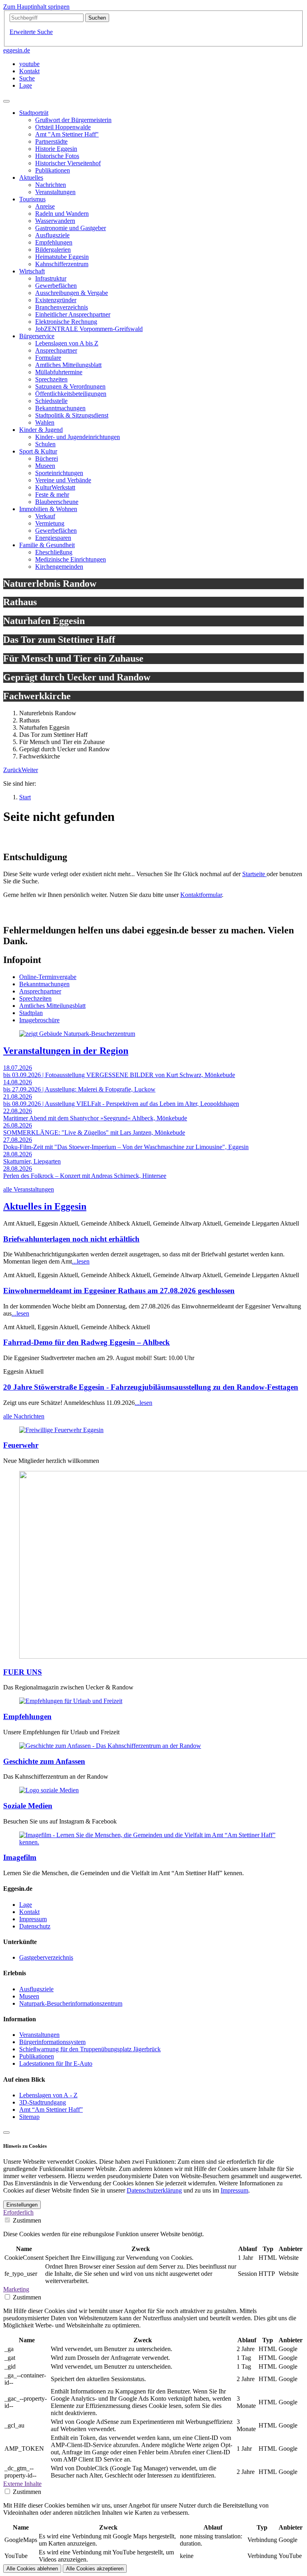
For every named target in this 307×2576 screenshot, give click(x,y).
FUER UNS (23, 1672)
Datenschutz (35, 1926)
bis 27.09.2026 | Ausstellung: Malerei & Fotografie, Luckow (79, 1089)
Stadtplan (31, 1013)
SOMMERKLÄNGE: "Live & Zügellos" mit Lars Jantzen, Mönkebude (94, 1133)
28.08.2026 (18, 1154)
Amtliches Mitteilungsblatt (52, 1006)
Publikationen (37, 2056)
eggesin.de (17, 50)
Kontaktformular (201, 895)
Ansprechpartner (40, 991)
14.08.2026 (18, 1082)
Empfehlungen (27, 1716)
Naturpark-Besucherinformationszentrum (71, 2003)
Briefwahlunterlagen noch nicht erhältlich (71, 1239)
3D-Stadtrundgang (43, 2102)
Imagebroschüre (39, 1020)
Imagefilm (20, 1857)
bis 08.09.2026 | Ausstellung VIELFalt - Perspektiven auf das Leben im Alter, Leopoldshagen (121, 1104)
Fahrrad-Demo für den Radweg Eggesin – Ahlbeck (87, 1342)
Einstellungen (22, 2205)
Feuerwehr (21, 1445)
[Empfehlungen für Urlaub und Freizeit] (71, 1701)
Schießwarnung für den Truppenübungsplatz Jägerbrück (90, 2049)
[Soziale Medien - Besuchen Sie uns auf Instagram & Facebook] (49, 1790)
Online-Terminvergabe (48, 977)
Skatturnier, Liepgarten (32, 1161)
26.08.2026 (18, 1125)
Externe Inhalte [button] (22, 2484)
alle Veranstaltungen (29, 1189)
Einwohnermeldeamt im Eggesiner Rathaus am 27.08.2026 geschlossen (119, 1291)
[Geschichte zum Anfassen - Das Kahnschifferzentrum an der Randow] (110, 1746)
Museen (29, 1996)
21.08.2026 (18, 1096)
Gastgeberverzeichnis (46, 1957)
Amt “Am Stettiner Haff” (51, 2110)
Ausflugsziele (36, 1989)
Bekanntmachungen (44, 984)
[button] (12, 770)
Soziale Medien (28, 1806)
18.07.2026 (18, 1068)
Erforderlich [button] (18, 2212)
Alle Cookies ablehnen (32, 2569)
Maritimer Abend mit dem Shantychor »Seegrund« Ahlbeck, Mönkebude (95, 1118)
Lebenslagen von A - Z (48, 2095)
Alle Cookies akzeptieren (95, 2569)
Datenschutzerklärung (154, 2190)
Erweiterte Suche (31, 32)
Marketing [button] (16, 2289)
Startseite (254, 874)
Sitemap (29, 2117)
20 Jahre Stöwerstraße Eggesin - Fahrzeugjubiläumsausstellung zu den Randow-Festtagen (151, 1387)
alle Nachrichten (24, 1416)
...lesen (81, 1261)
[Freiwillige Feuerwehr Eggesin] (61, 1430)
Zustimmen (27, 2220)
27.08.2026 (18, 1140)
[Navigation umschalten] (6, 101)
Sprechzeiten (35, 998)
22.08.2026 (18, 1111)
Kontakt (29, 1912)
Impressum (33, 1919)
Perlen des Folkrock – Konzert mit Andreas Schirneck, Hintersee (85, 1176)
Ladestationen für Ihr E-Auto (56, 2063)
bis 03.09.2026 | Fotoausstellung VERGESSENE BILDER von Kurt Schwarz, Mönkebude (119, 1075)
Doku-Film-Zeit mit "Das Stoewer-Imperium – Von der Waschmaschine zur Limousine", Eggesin (126, 1147)
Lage (26, 1905)
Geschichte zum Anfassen (44, 1761)
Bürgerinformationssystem (52, 2042)
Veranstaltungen (39, 2035)
